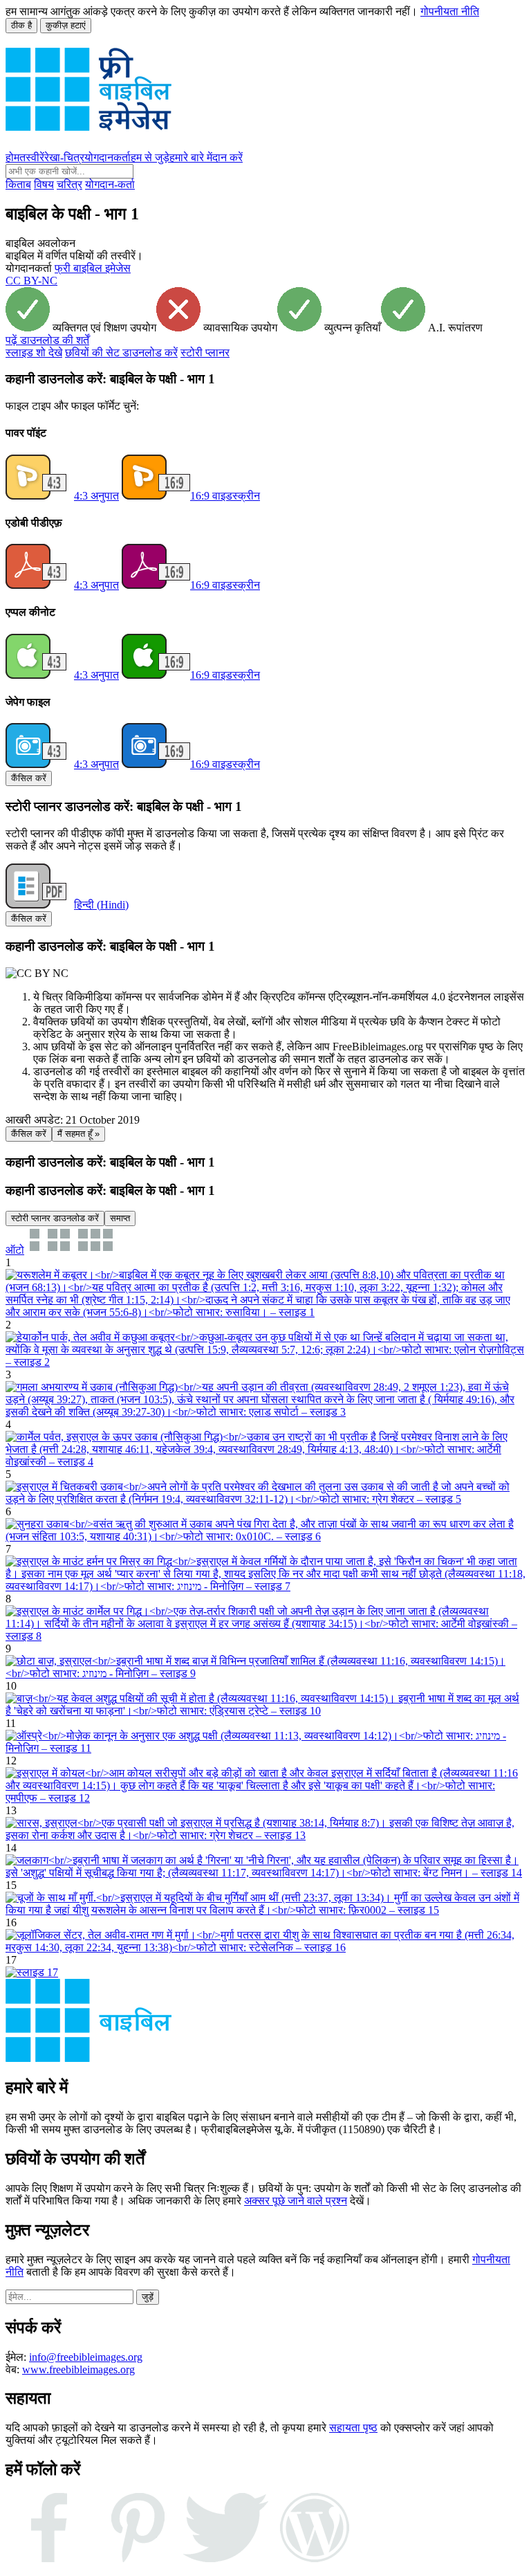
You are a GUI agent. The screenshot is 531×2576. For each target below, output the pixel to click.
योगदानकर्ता (108, 157)
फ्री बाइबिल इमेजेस (93, 268)
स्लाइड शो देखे (34, 353)
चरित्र (69, 184)
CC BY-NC (31, 281)
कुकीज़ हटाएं (66, 25)
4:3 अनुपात (96, 496)
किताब (18, 184)
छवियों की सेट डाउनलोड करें (121, 353)
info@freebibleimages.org (86, 2357)
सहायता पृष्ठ (353, 2428)
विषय (44, 184)
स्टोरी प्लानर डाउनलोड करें (55, 1218)
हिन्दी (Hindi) (101, 905)
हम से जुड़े (150, 157)
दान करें (227, 157)
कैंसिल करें (29, 778)
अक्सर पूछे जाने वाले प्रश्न (296, 2201)
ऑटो (15, 1250)
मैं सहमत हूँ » (78, 1134)
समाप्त (120, 1218)
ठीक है (21, 25)
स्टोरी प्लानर (205, 353)
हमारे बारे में (191, 157)
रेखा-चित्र (64, 157)
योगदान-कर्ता (110, 184)
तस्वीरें (32, 157)
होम (12, 157)
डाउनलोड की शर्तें (47, 340)
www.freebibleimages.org (78, 2369)
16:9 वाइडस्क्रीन (225, 496)
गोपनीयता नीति (450, 11)
